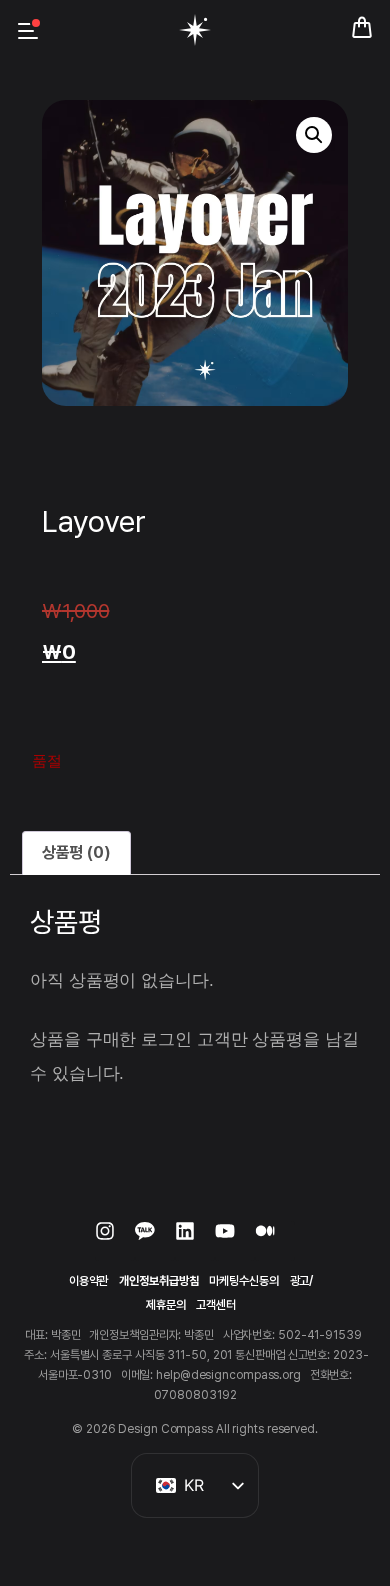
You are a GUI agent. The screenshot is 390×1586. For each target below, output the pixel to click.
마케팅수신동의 (243, 1281)
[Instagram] (115, 1241)
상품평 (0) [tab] (76, 852)
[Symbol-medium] (275, 1241)
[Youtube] (235, 1241)
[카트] (362, 24)
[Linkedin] (195, 1241)
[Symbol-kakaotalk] (155, 1241)
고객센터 (216, 1305)
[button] (314, 135)
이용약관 (89, 1281)
